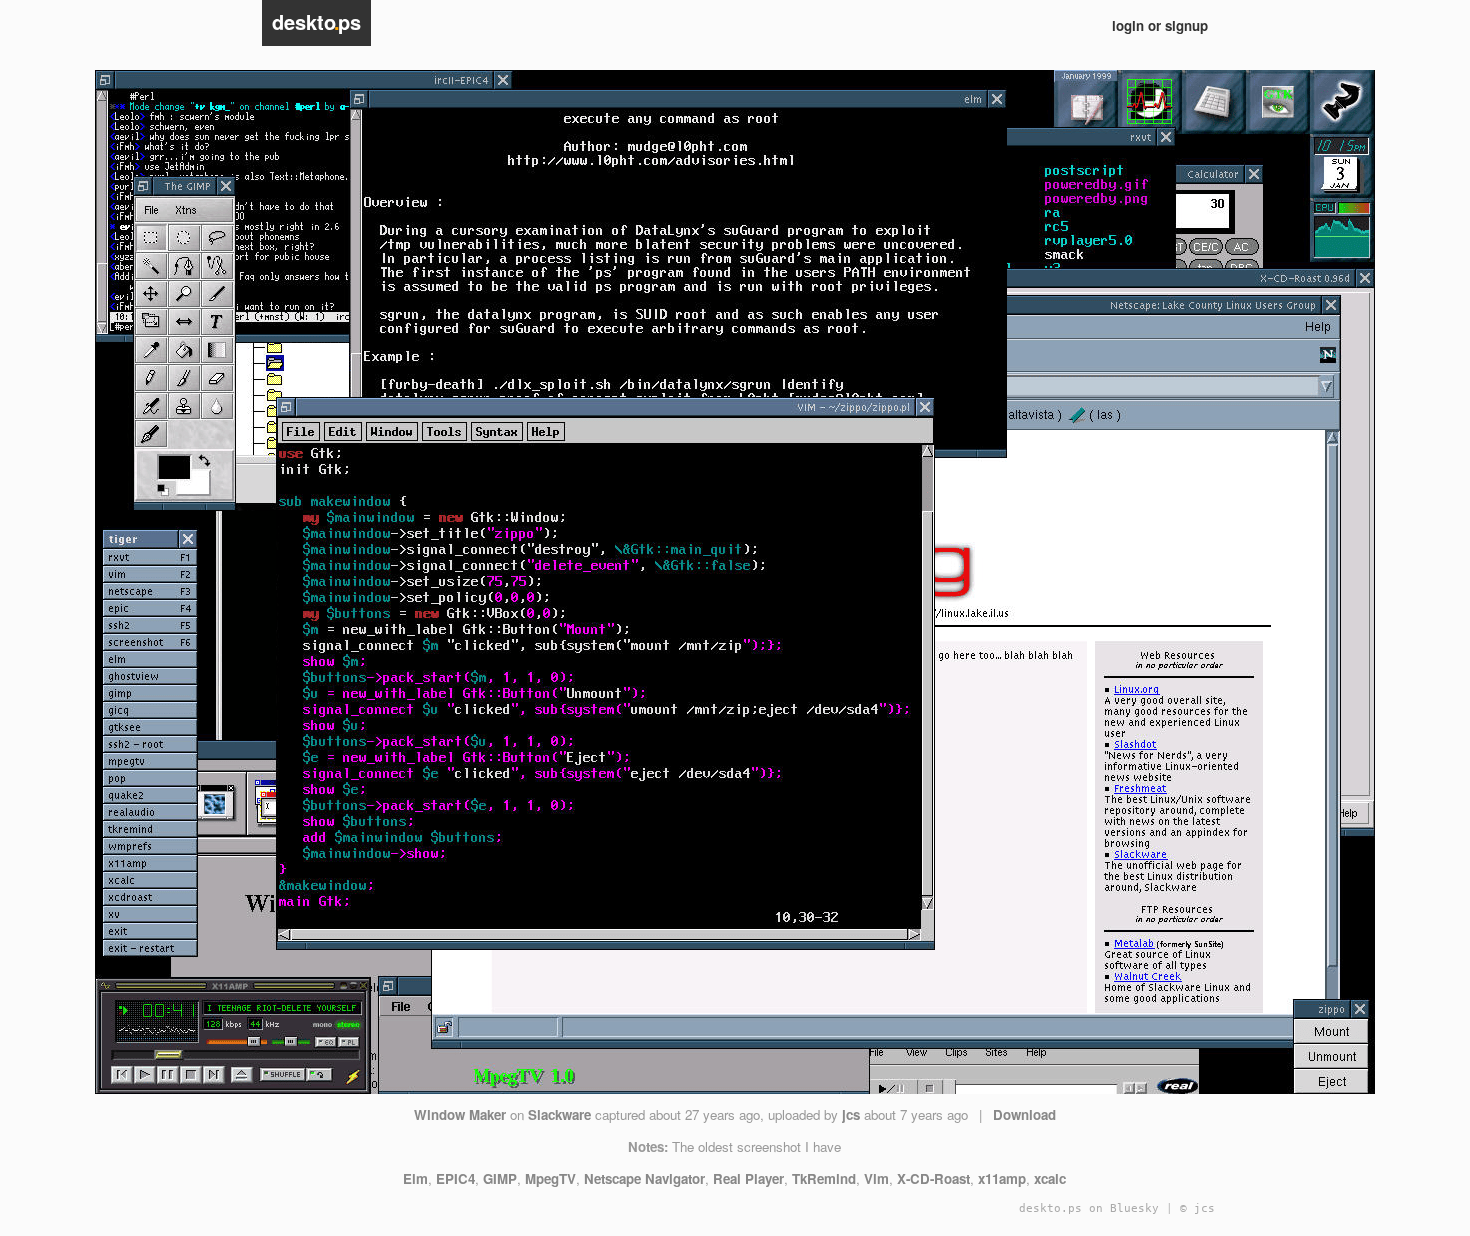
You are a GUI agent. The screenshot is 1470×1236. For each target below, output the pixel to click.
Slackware (559, 1114)
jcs (851, 1114)
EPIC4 (455, 1178)
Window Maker (460, 1114)
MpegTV (550, 1178)
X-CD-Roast (933, 1178)
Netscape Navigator (644, 1178)
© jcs (1197, 1208)
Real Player (748, 1178)
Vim (876, 1178)
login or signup (1160, 25)
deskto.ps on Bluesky (1089, 1208)
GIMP (500, 1178)
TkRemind (824, 1178)
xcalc (1050, 1178)
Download (1024, 1114)
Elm (415, 1178)
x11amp (1002, 1178)
